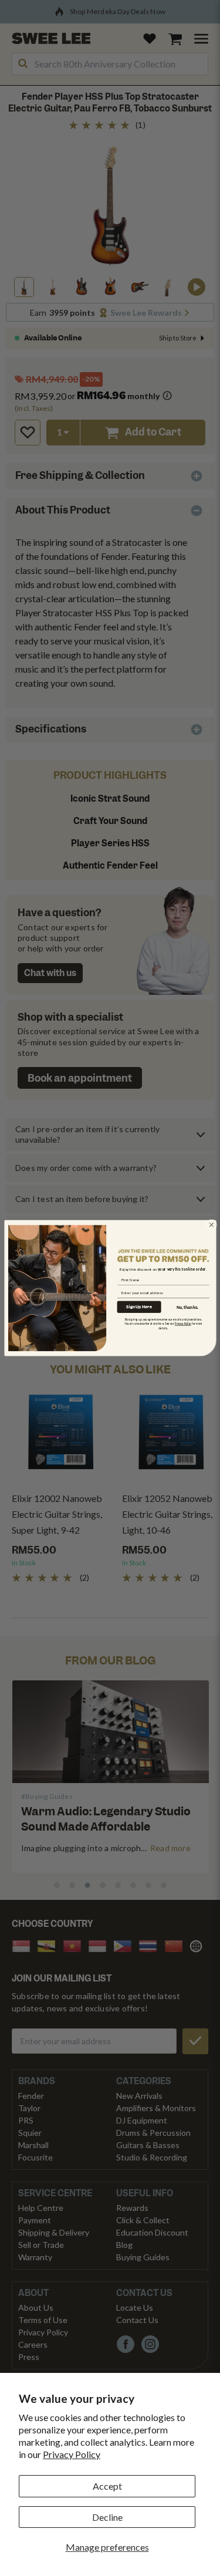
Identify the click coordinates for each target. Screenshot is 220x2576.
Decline (107, 2517)
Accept (107, 2486)
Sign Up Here (139, 1307)
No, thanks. (187, 1307)
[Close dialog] (211, 1224)
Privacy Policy (72, 2454)
